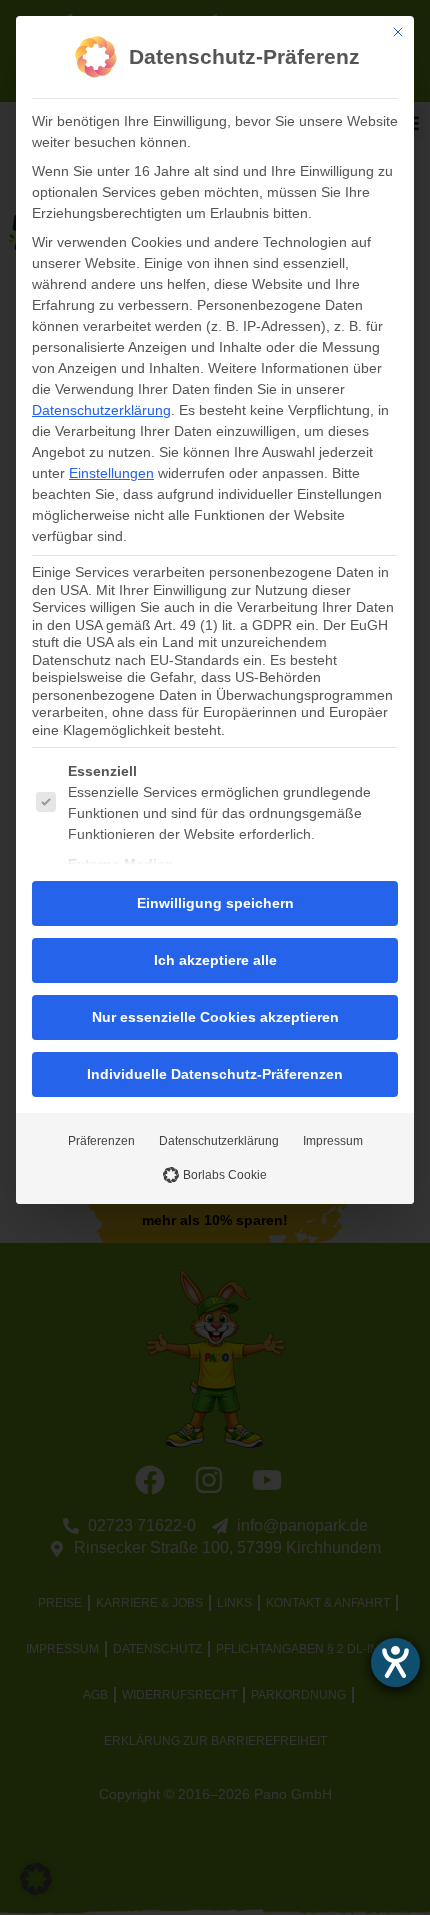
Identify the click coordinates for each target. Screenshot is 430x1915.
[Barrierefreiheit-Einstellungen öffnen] (395, 1662)
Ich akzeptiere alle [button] (215, 960)
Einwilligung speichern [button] (215, 903)
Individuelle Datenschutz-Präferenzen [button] (215, 1074)
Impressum (333, 1141)
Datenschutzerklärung (101, 410)
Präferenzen (101, 1141)
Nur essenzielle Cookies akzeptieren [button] (215, 1017)
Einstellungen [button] (111, 473)
